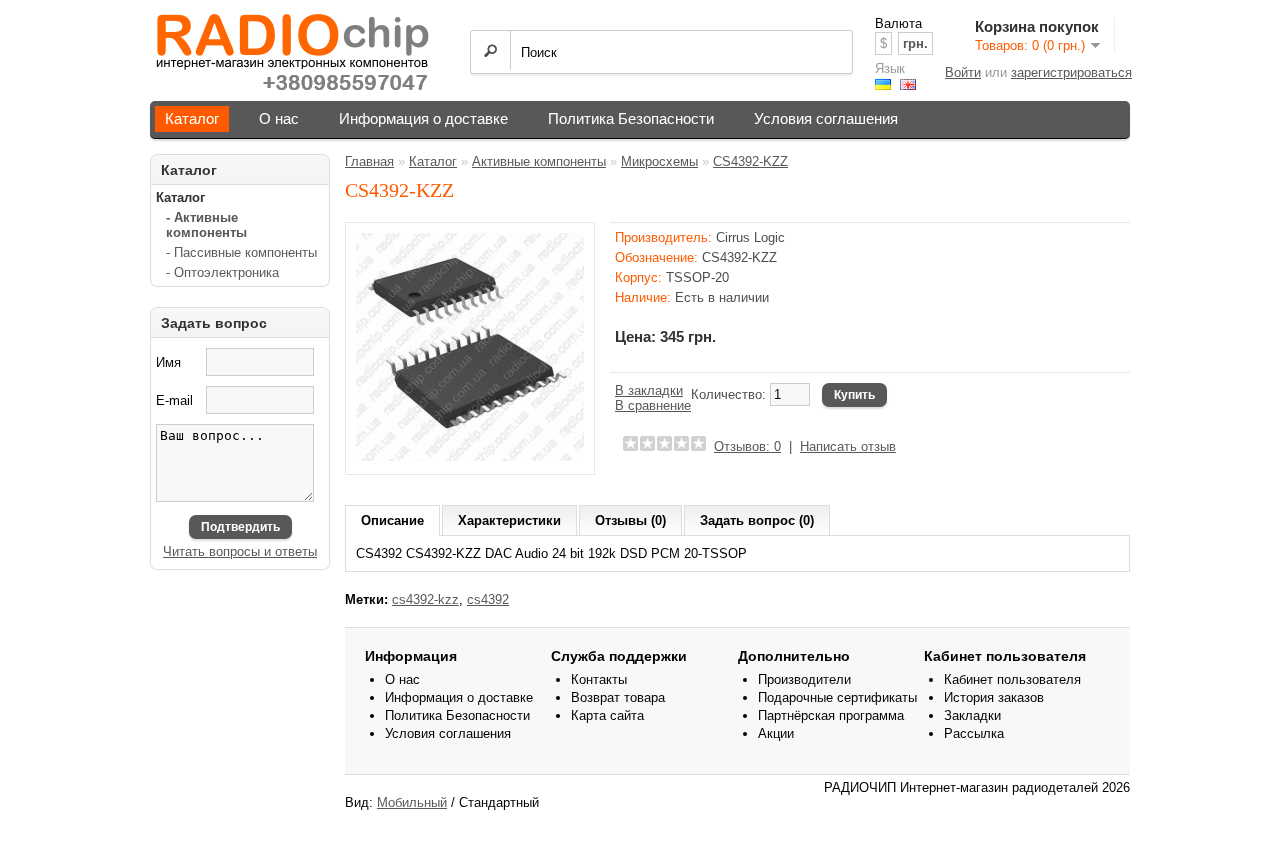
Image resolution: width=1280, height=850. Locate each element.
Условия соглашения (826, 118)
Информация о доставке (423, 118)
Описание (392, 520)
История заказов (994, 697)
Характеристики (509, 520)
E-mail (174, 400)
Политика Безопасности (631, 118)
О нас (279, 118)
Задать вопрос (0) (757, 520)
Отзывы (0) (630, 520)
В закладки (649, 390)
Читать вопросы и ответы (240, 551)
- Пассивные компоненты (241, 252)
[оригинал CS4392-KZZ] (470, 456)
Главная (369, 161)
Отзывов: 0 (747, 446)
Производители (804, 679)
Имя (168, 362)
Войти (963, 72)
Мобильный (412, 802)
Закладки (972, 715)
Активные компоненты (539, 161)
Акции (776, 733)
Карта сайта (607, 715)
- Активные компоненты (206, 225)
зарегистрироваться (1071, 72)
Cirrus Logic (750, 237)
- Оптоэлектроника (222, 272)
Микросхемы (659, 161)
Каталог (192, 118)
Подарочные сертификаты (837, 697)
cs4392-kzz (425, 599)
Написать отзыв (848, 446)
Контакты (599, 679)
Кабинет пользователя (1012, 679)
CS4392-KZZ (750, 161)
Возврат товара (618, 697)
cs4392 (488, 599)
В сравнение (653, 405)
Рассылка (974, 733)
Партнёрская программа (831, 715)
